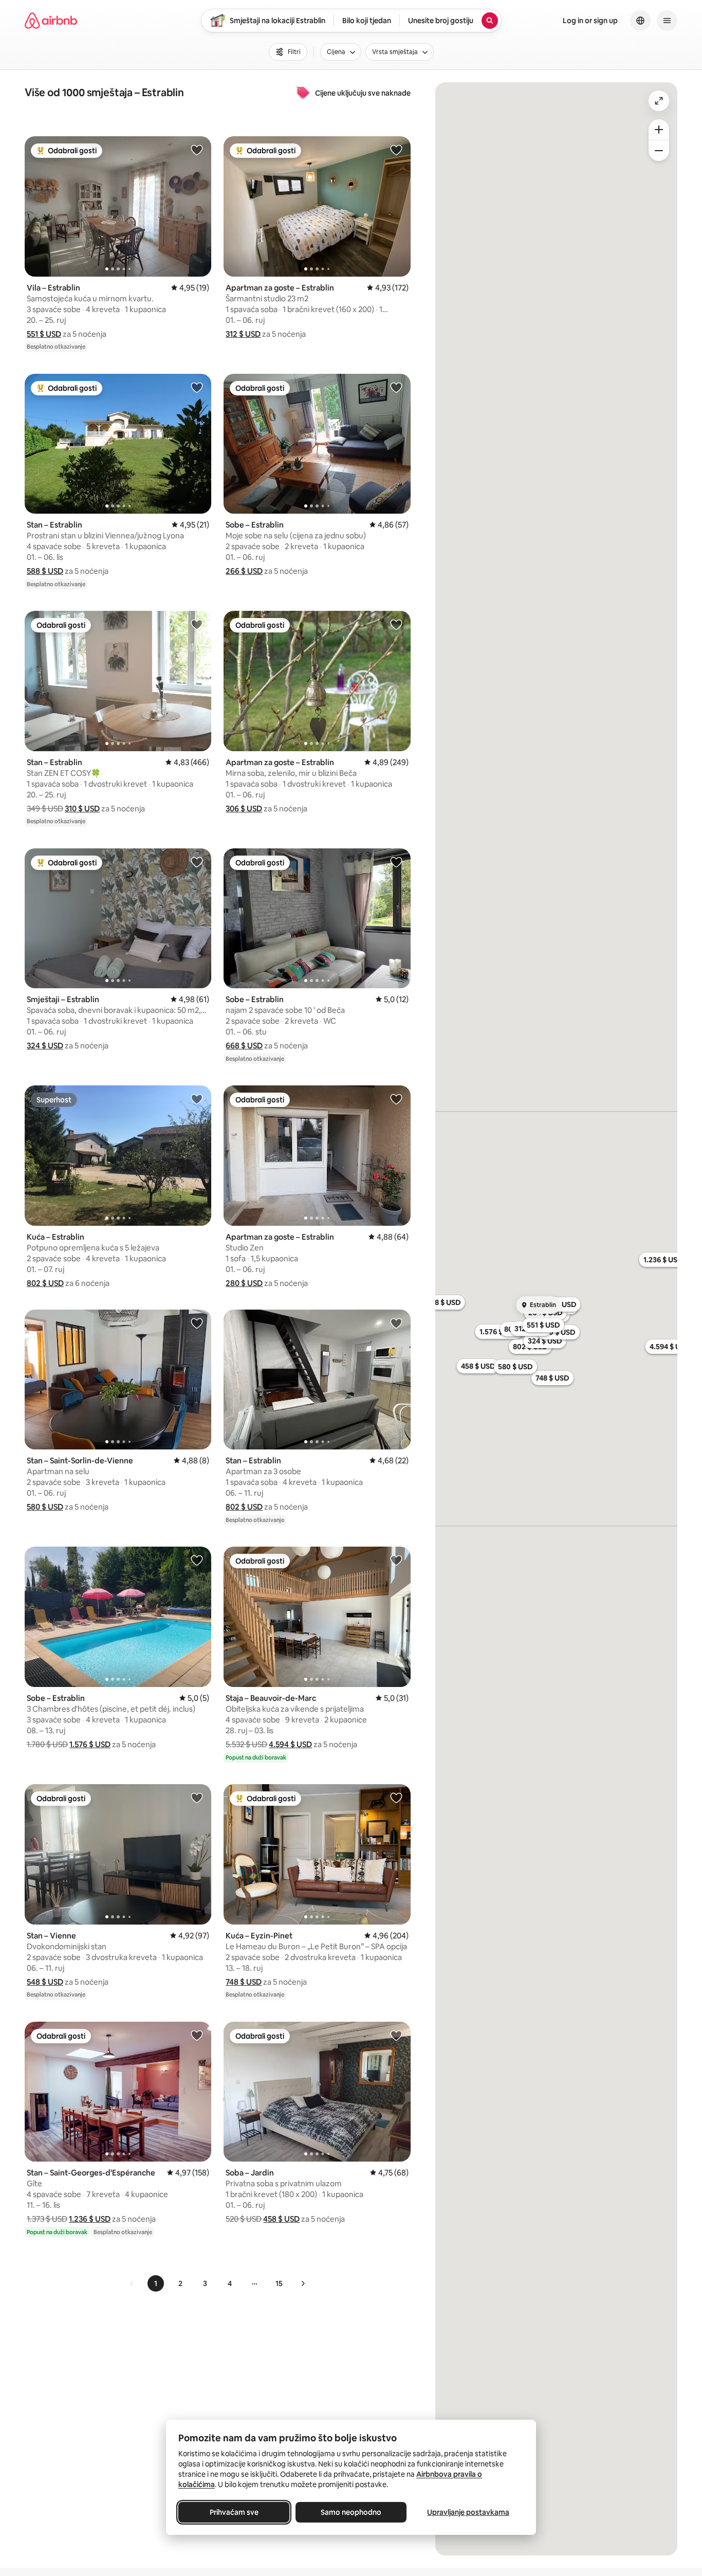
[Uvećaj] (659, 130)
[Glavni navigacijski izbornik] (667, 21)
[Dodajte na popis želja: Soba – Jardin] (396, 2035)
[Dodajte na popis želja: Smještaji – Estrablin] (197, 862)
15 (279, 2283)
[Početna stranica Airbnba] (51, 21)
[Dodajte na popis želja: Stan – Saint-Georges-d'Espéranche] (197, 2035)
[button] (44, 334)
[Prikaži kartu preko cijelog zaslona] (659, 101)
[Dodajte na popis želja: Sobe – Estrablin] (396, 387)
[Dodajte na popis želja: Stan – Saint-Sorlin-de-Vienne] (197, 1323)
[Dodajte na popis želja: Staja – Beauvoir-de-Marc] (396, 1560)
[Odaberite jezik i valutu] (640, 21)
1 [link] (156, 2283)
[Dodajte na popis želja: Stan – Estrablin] (197, 387)
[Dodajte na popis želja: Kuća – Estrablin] (197, 1099)
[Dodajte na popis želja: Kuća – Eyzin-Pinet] (396, 1798)
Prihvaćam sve (234, 2512)
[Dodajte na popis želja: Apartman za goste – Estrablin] (396, 150)
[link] (132, 2283)
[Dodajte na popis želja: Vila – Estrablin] (197, 150)
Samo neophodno (351, 2512)
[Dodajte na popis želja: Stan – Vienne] (197, 1798)
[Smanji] (659, 151)
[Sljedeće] (303, 2283)
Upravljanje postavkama (468, 2512)
